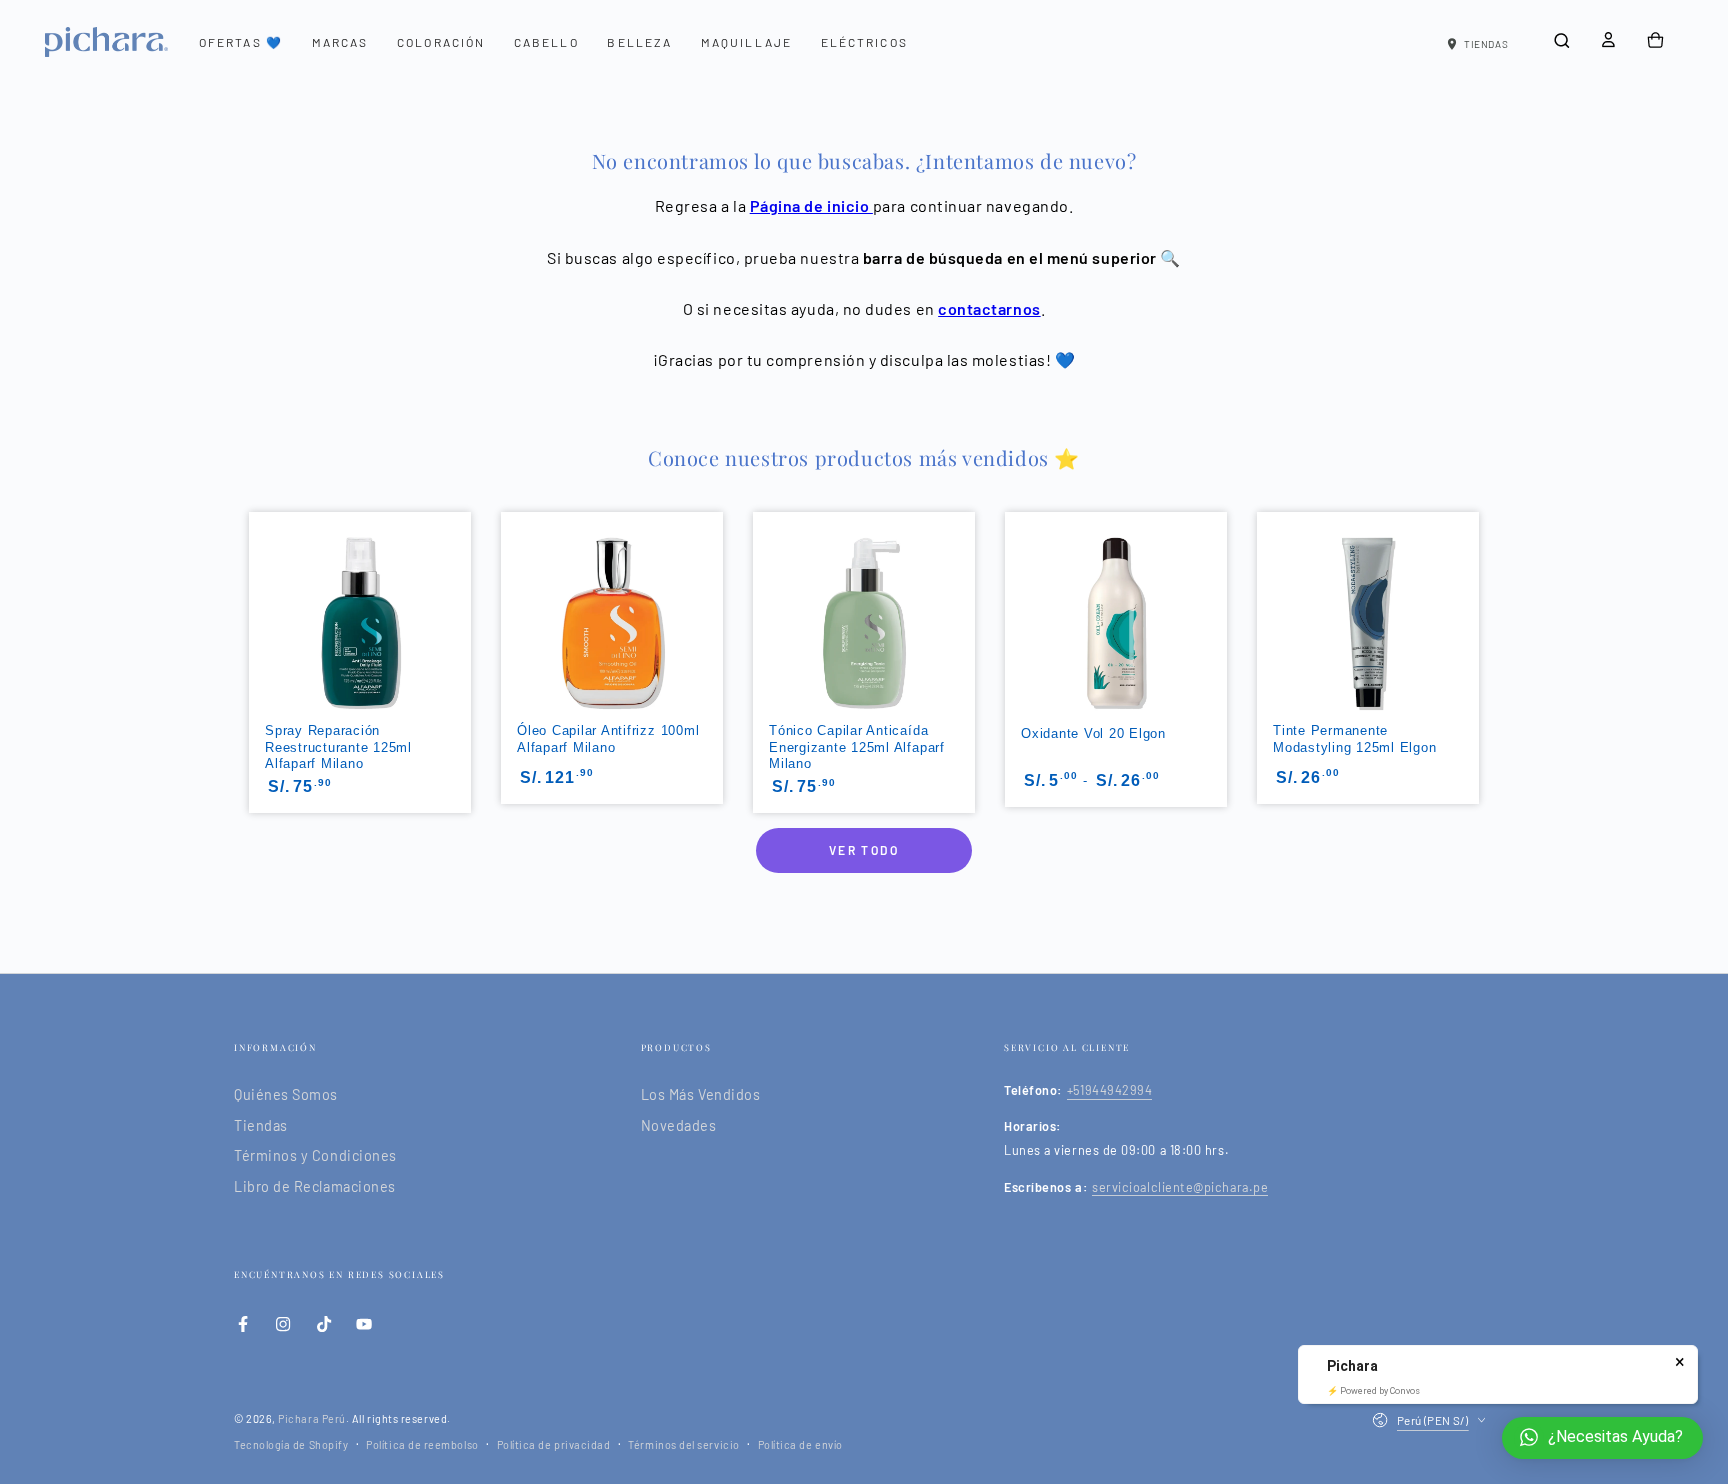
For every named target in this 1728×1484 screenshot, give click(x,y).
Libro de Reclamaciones (315, 1186)
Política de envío (800, 1444)
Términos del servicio (683, 1444)
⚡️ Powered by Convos (1373, 1391)
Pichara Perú (311, 1418)
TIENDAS (1486, 44)
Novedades (679, 1125)
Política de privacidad (554, 1444)
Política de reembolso (422, 1444)
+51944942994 (1109, 1090)
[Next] (1481, 596)
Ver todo (864, 850)
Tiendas (261, 1125)
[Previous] (247, 596)
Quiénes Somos (286, 1094)
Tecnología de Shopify (291, 1444)
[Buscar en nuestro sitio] (1561, 41)
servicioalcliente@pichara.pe (1180, 1187)
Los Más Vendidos (701, 1094)
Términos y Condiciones (315, 1155)
